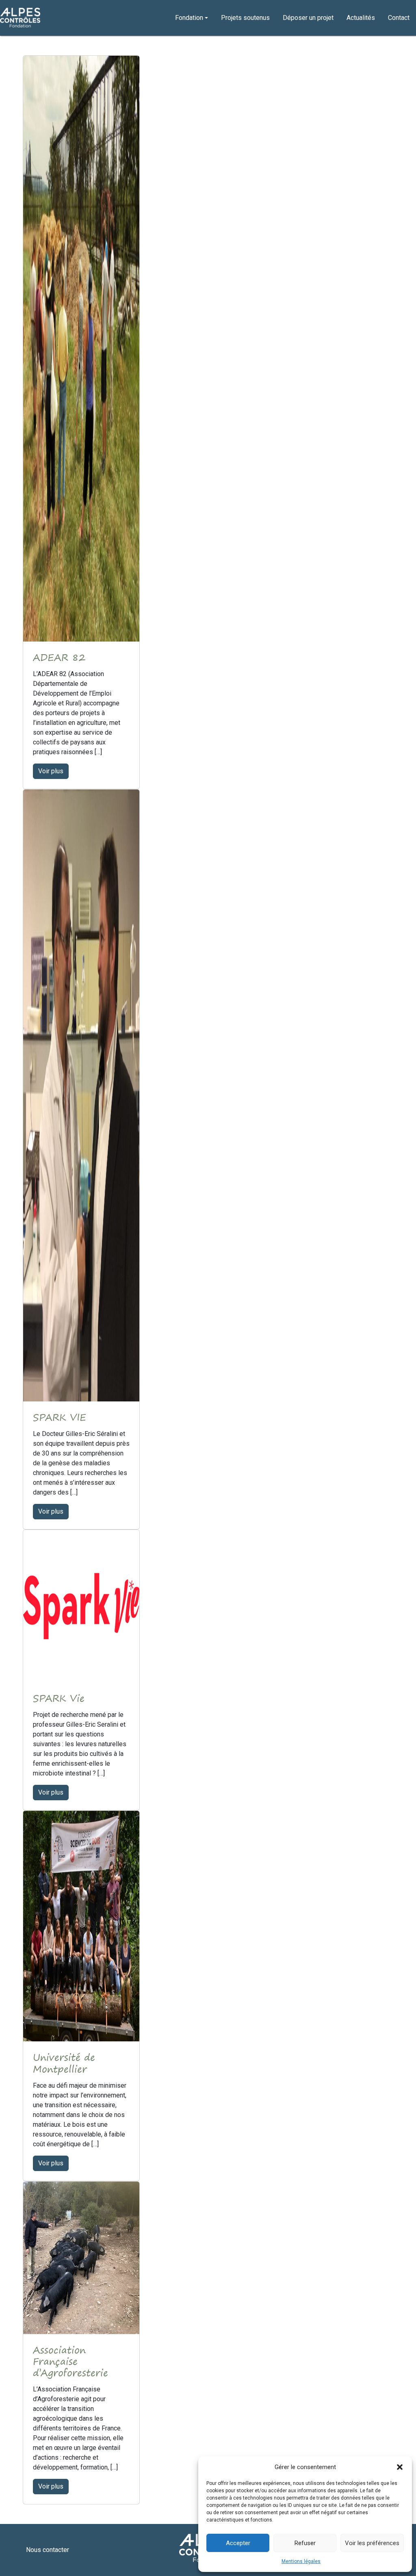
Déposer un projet (308, 18)
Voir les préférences (372, 2543)
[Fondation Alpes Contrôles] (20, 18)
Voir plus (51, 771)
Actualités (361, 18)
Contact (399, 18)
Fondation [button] (189, 18)
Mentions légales (301, 2561)
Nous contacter (48, 2550)
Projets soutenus (245, 18)
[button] (400, 2467)
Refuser (305, 2543)
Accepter (238, 2543)
